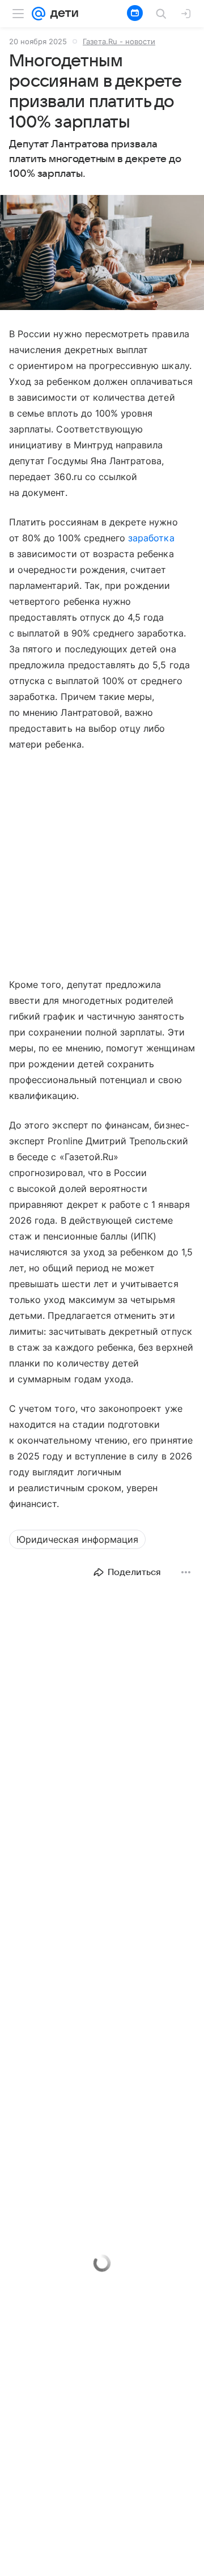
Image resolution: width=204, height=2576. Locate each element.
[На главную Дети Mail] (62, 14)
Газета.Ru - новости (119, 41)
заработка (151, 538)
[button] (102, 254)
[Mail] (39, 14)
